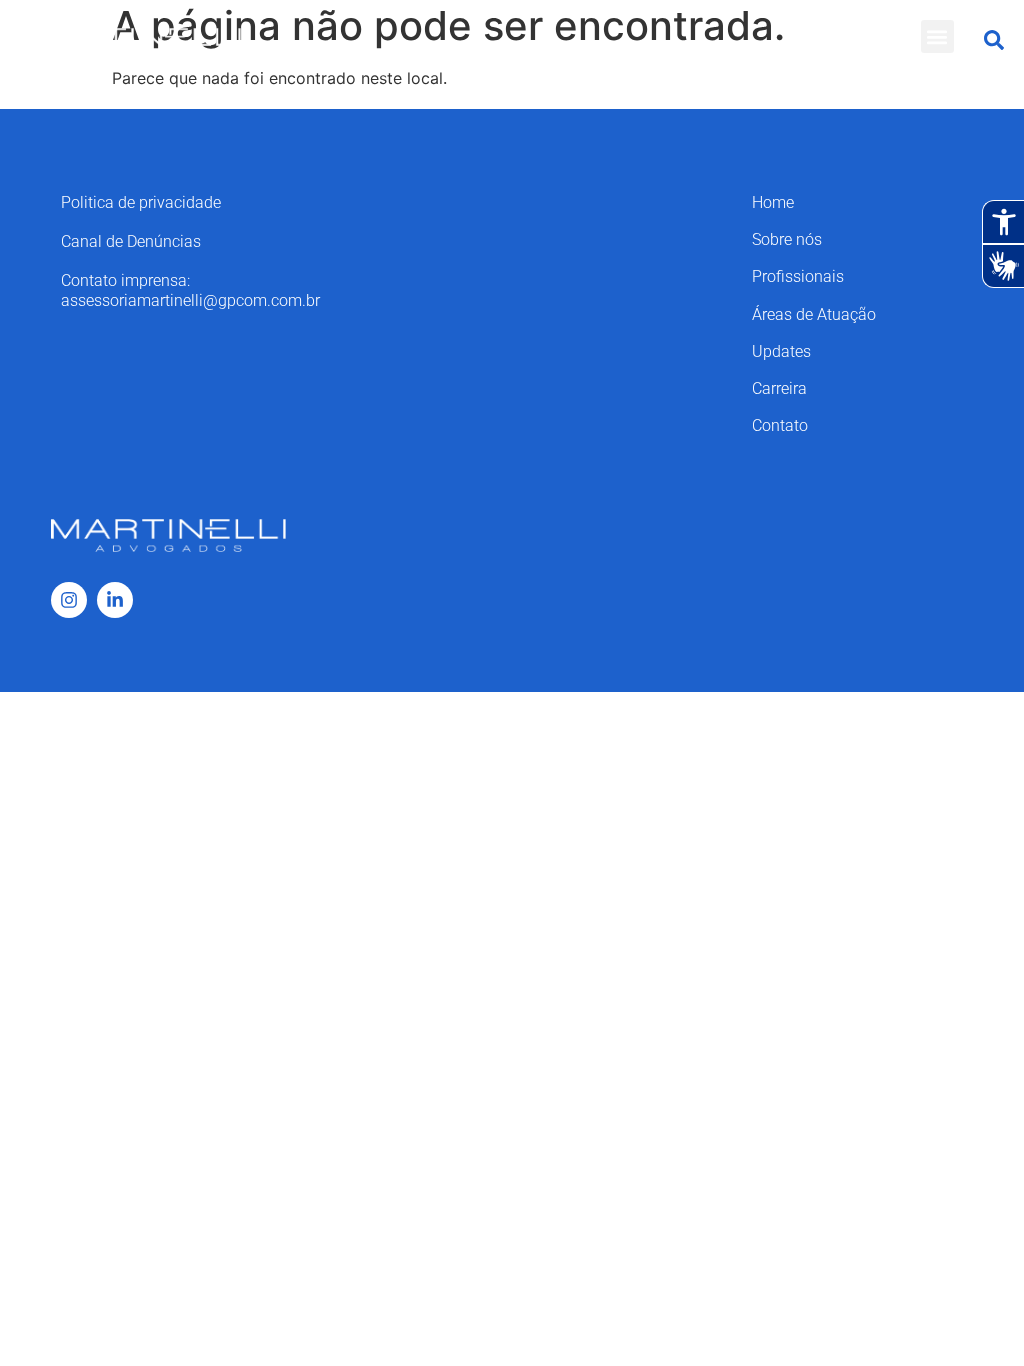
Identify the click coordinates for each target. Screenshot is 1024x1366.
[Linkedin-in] (115, 600)
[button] (937, 36)
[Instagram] (69, 600)
